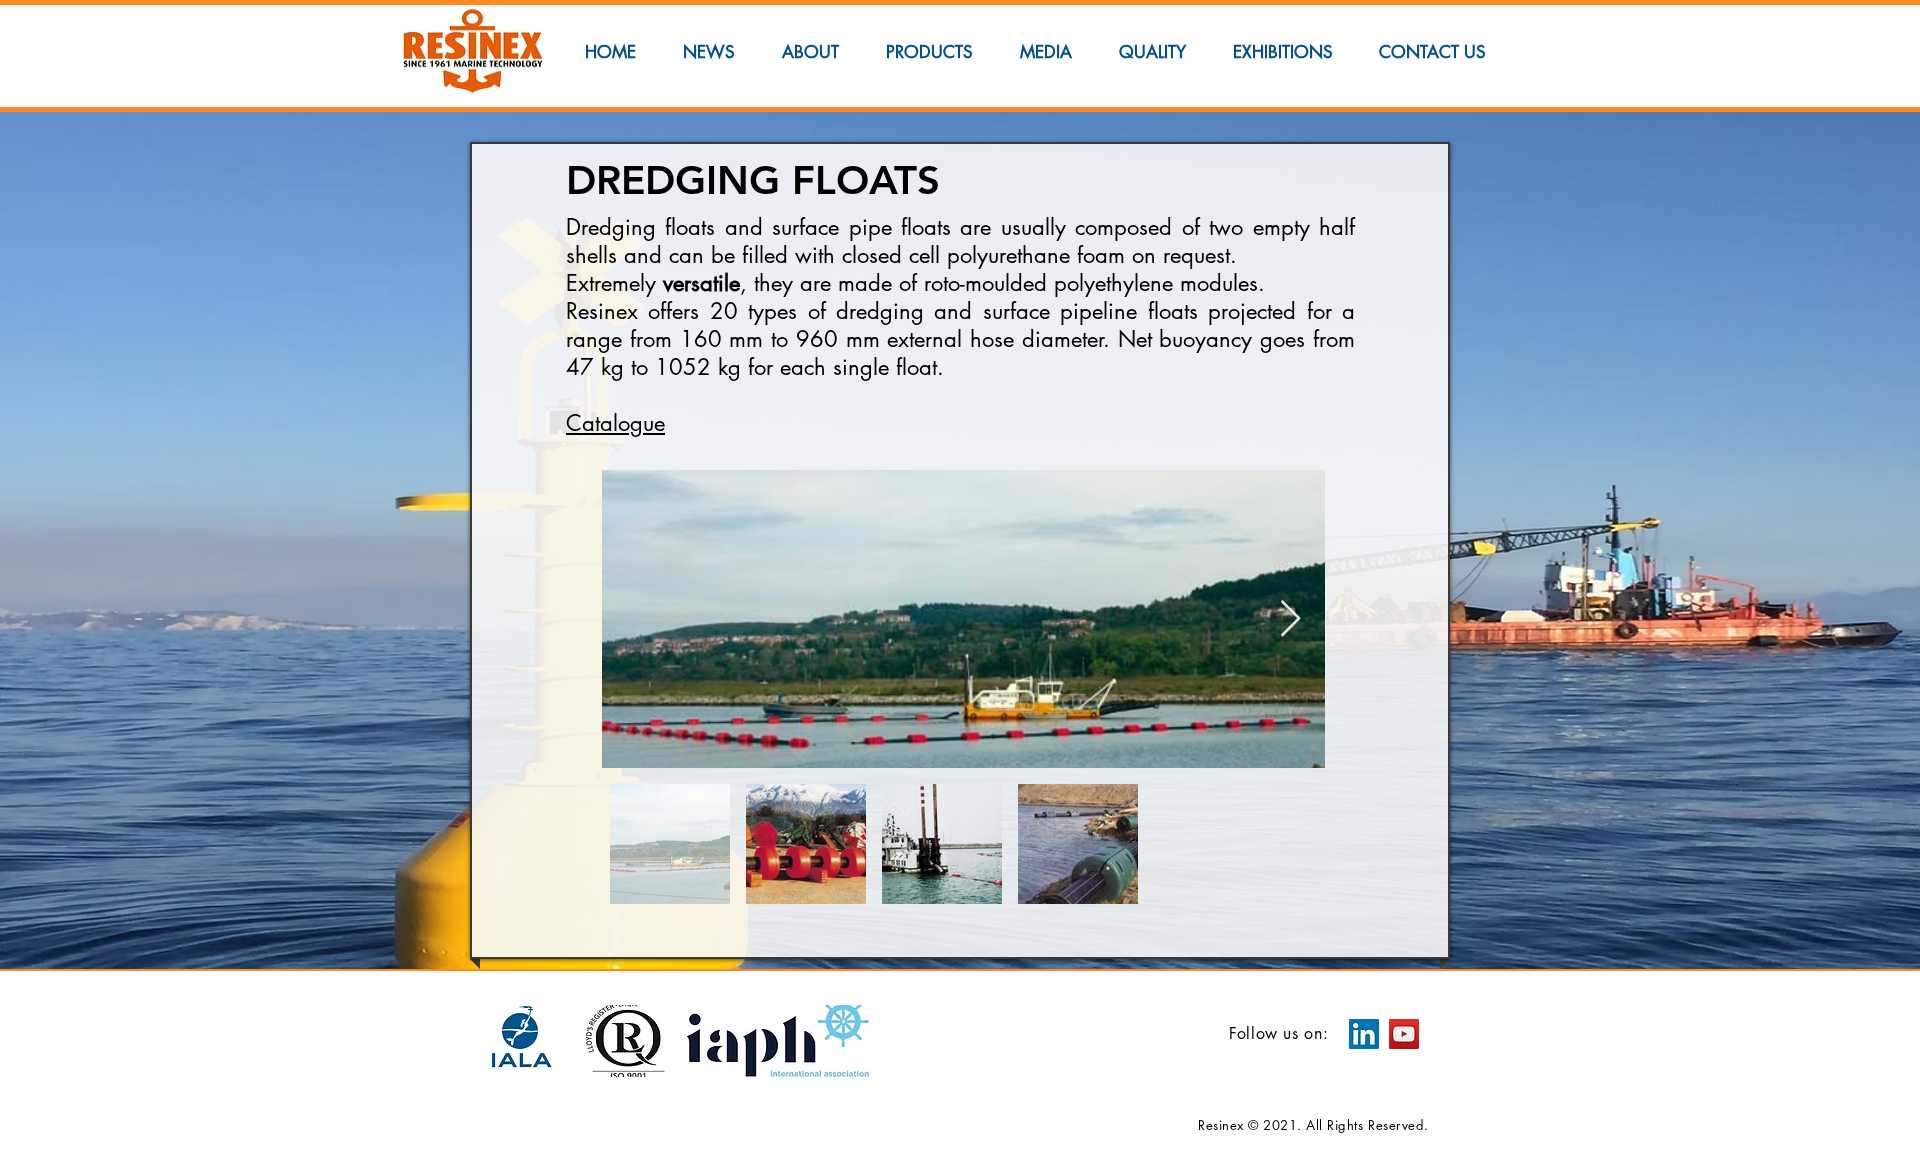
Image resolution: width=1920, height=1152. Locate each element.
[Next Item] (1290, 619)
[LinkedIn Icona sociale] (1364, 1034)
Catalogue (615, 423)
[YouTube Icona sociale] (1404, 1034)
